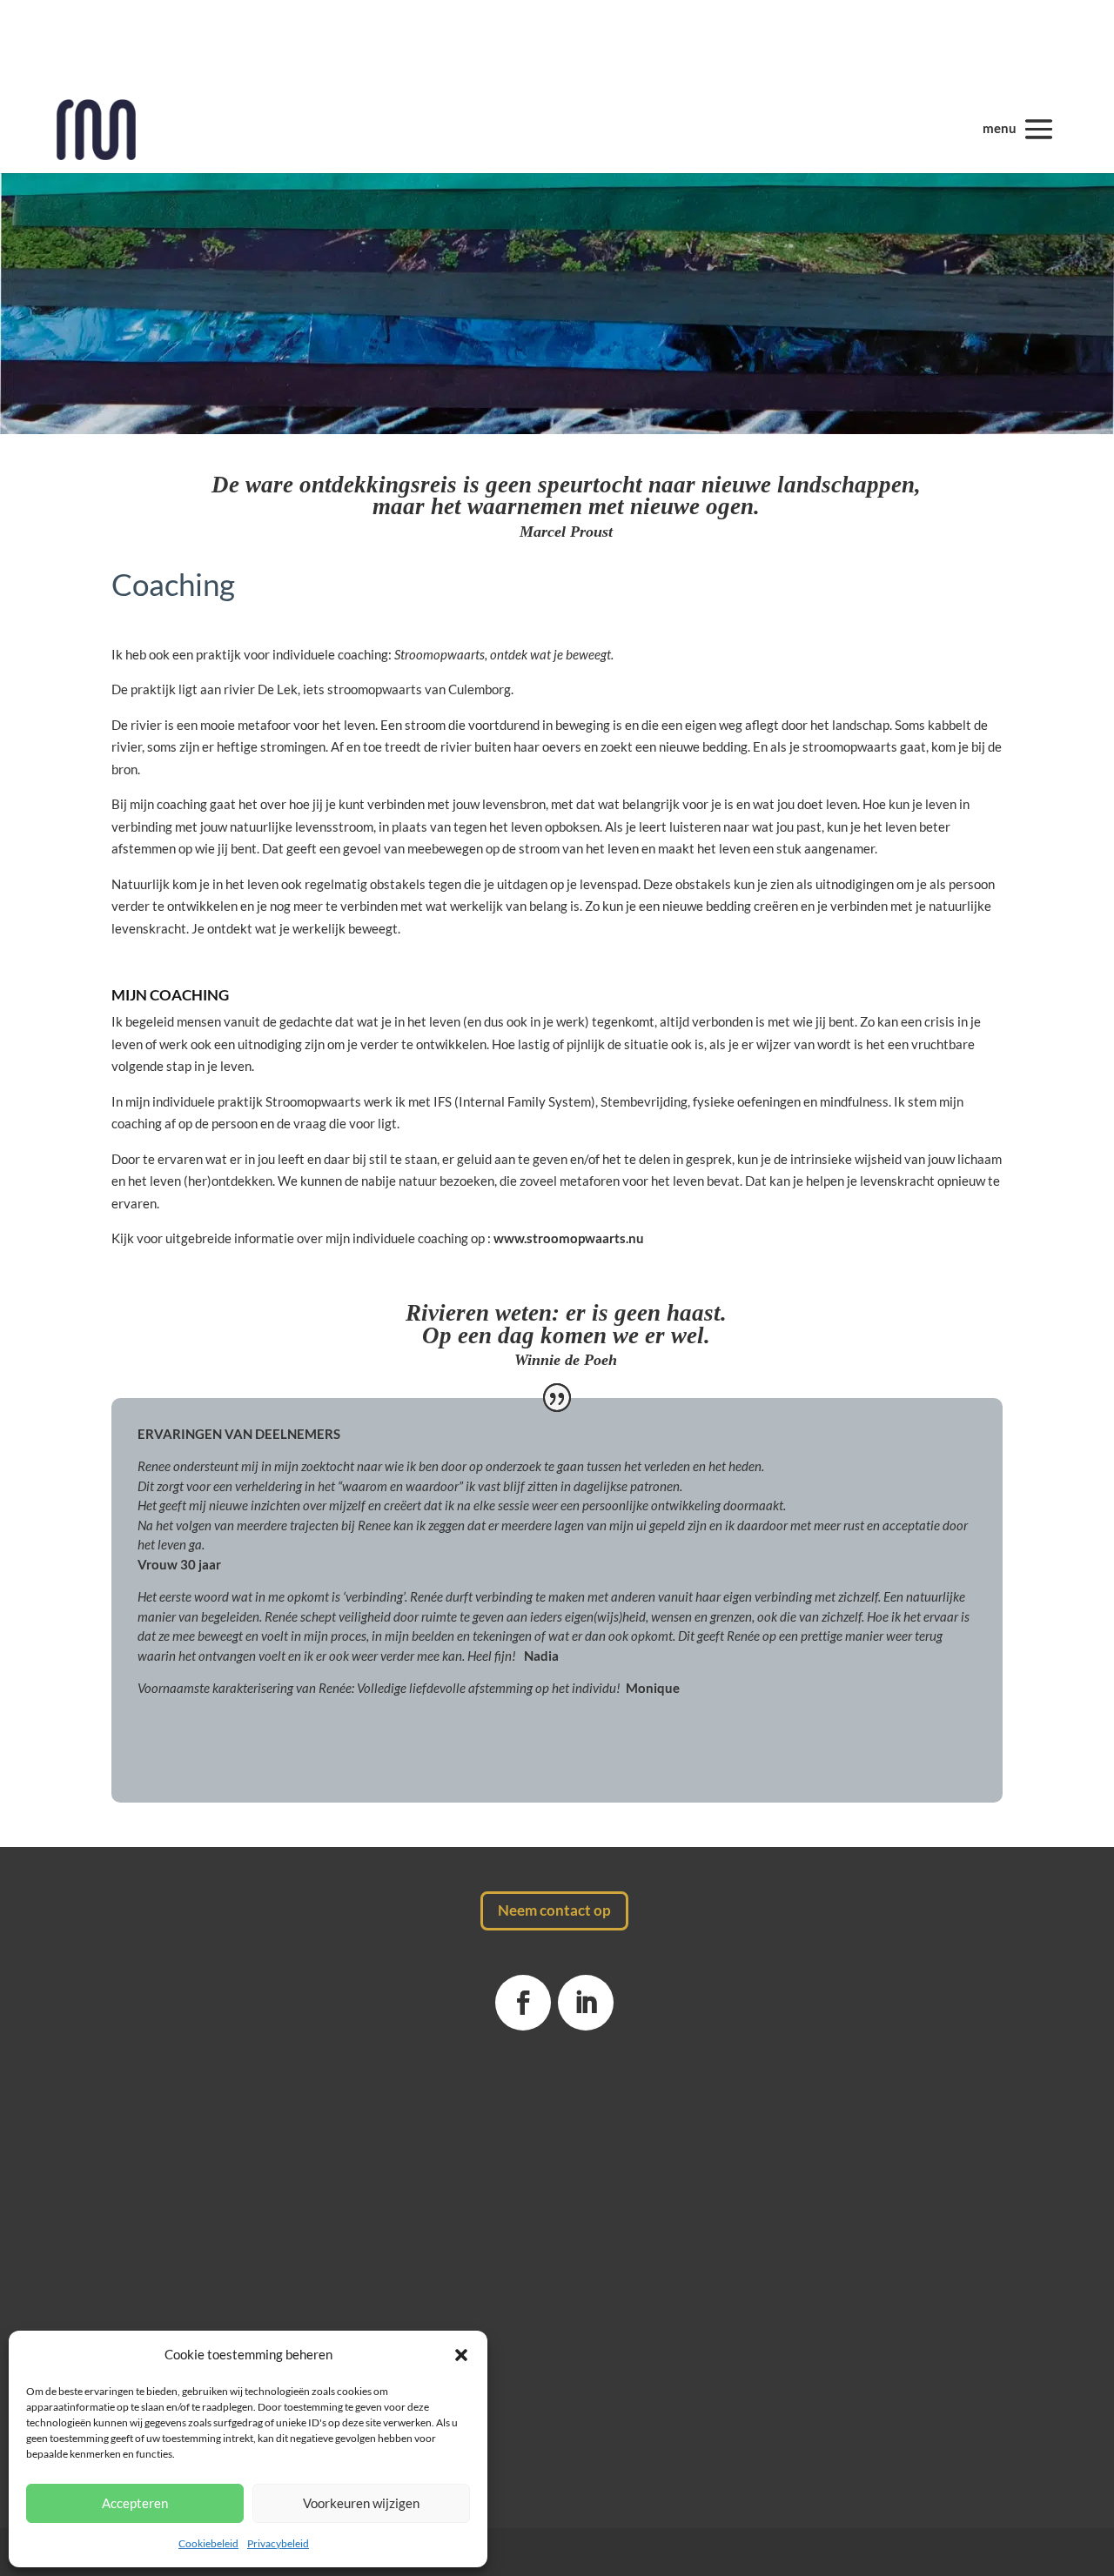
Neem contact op (554, 1910)
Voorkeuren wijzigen (361, 2503)
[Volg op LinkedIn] (586, 2003)
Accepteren (135, 2503)
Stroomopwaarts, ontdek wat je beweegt (503, 654)
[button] (461, 2355)
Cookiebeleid (208, 2543)
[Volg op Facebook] (523, 2003)
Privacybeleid (278, 2543)
